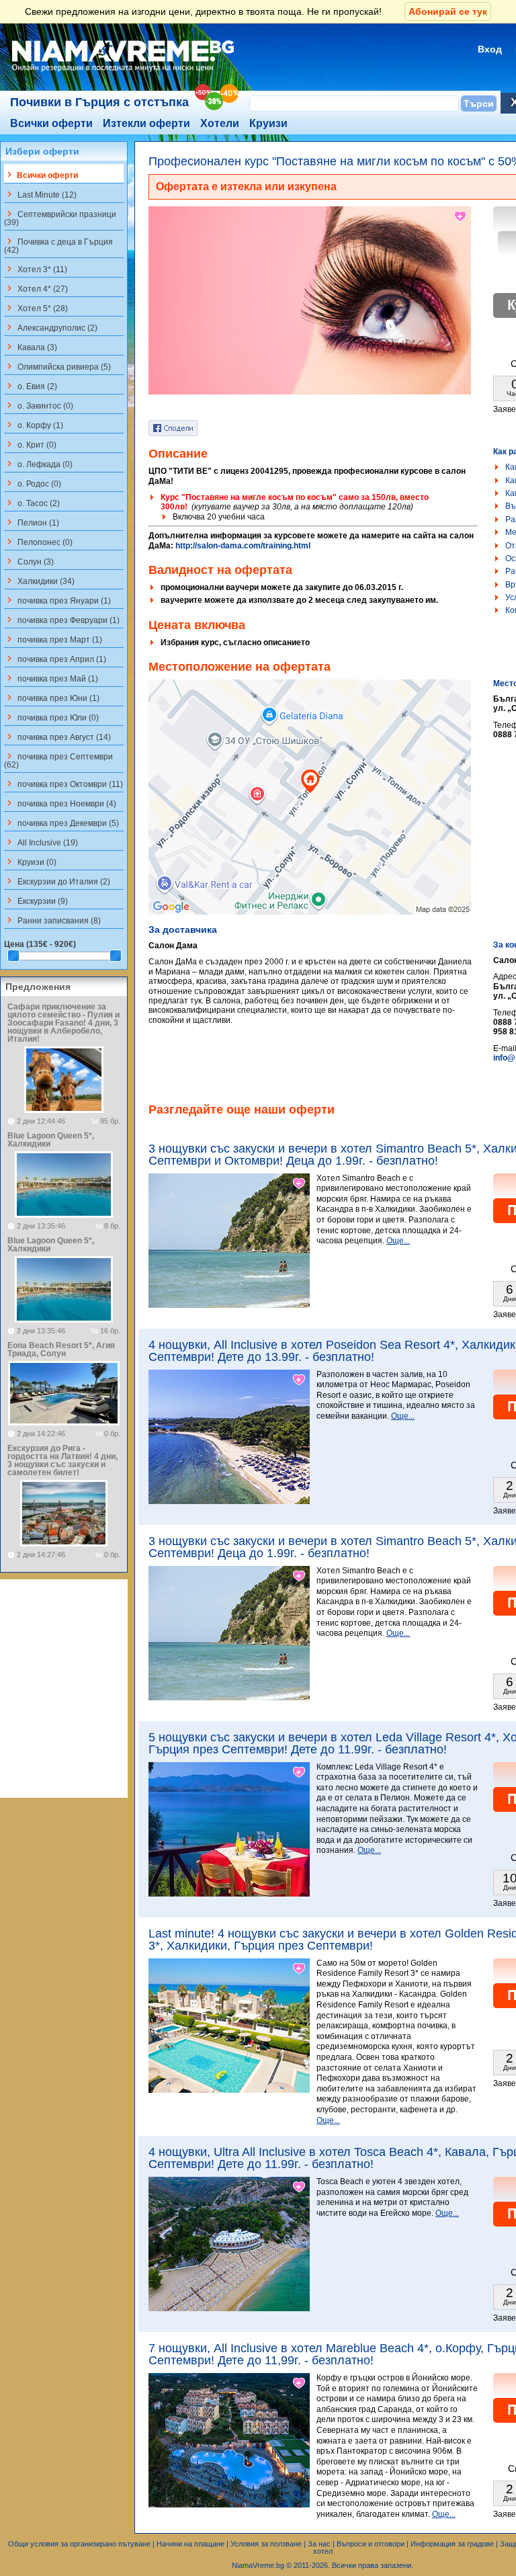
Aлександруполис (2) (51, 327)
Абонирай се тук (448, 11)
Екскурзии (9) (36, 901)
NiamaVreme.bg (258, 2565)
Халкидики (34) (39, 581)
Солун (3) (29, 561)
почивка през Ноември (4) (60, 803)
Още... (398, 1241)
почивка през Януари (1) (57, 600)
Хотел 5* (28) (36, 308)
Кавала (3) (31, 347)
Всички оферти (51, 123)
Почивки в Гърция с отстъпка (99, 102)
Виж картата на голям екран (310, 811)
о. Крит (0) (30, 444)
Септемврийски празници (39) (60, 218)
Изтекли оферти (146, 123)
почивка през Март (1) (53, 639)
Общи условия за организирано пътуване (79, 2544)
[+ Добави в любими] (461, 216)
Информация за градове (452, 2544)
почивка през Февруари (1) (62, 620)
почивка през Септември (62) (58, 760)
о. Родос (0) (33, 483)
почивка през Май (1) (51, 678)
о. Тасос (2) (32, 503)
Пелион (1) (32, 522)
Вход (490, 49)
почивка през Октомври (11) (63, 784)
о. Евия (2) (31, 386)
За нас (319, 2544)
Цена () (40, 944)
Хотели (220, 123)
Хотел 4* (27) (36, 288)
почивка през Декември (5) (61, 823)
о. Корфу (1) (34, 425)
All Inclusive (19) (41, 842)
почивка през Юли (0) (51, 717)
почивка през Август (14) (57, 737)
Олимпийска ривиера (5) (57, 366)
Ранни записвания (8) (52, 920)
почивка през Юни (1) (52, 698)
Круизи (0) (30, 862)
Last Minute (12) (40, 194)
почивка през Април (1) (55, 659)
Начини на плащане (190, 2544)
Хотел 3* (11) (36, 269)
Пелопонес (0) (38, 542)
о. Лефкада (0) (38, 464)
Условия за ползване (266, 2544)
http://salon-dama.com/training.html (243, 546)
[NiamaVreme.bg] (124, 72)
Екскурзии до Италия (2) (57, 881)
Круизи (268, 123)
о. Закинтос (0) (39, 405)
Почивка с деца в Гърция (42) (58, 245)
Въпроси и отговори (371, 2544)
